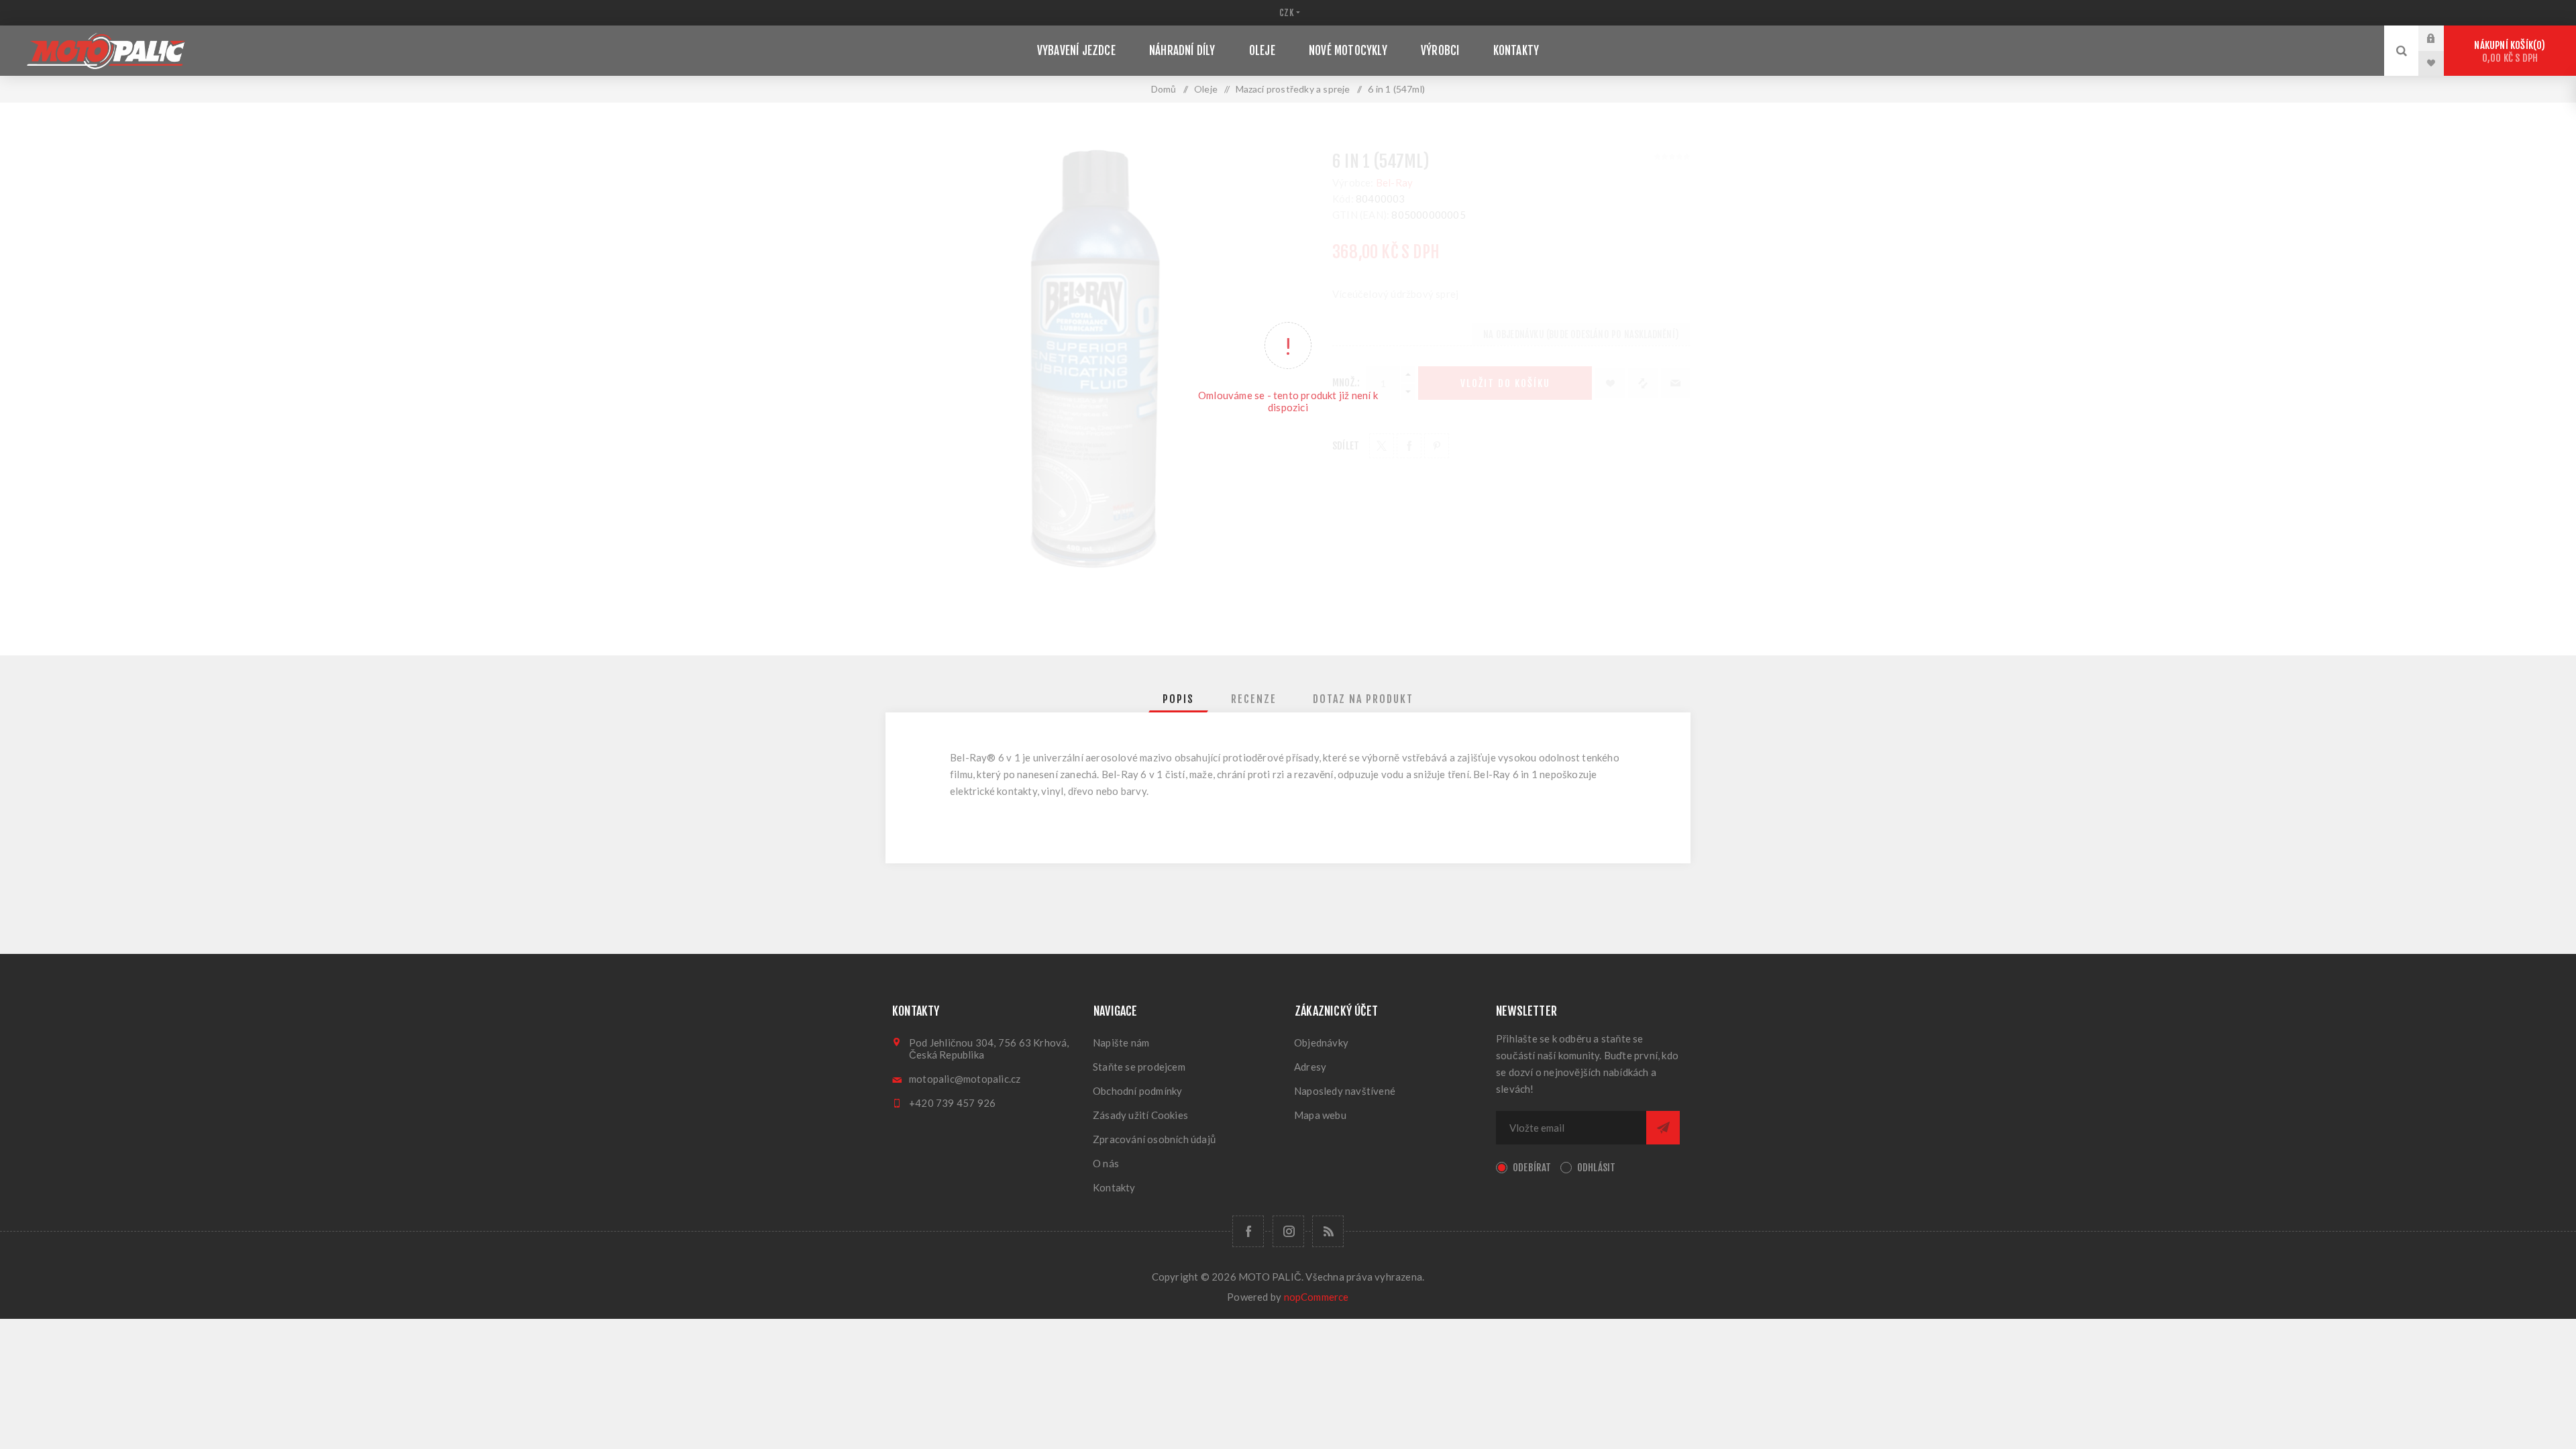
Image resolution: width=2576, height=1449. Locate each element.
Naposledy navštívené (1345, 1091)
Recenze (1254, 699)
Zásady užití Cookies (1140, 1115)
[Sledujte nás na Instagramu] (1288, 1231)
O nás (1106, 1163)
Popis (1178, 699)
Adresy (1310, 1067)
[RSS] (1328, 1231)
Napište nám (1121, 1042)
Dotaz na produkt (1363, 699)
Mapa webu (1320, 1115)
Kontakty (1114, 1187)
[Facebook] (1248, 1231)
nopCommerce (1317, 1297)
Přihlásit (2441, 38)
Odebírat (1532, 1168)
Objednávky (1321, 1042)
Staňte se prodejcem (1139, 1067)
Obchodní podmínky (1137, 1091)
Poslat (1663, 1128)
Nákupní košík (2508, 52)
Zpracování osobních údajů (1154, 1139)
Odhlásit (1597, 1168)
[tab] (1178, 699)
